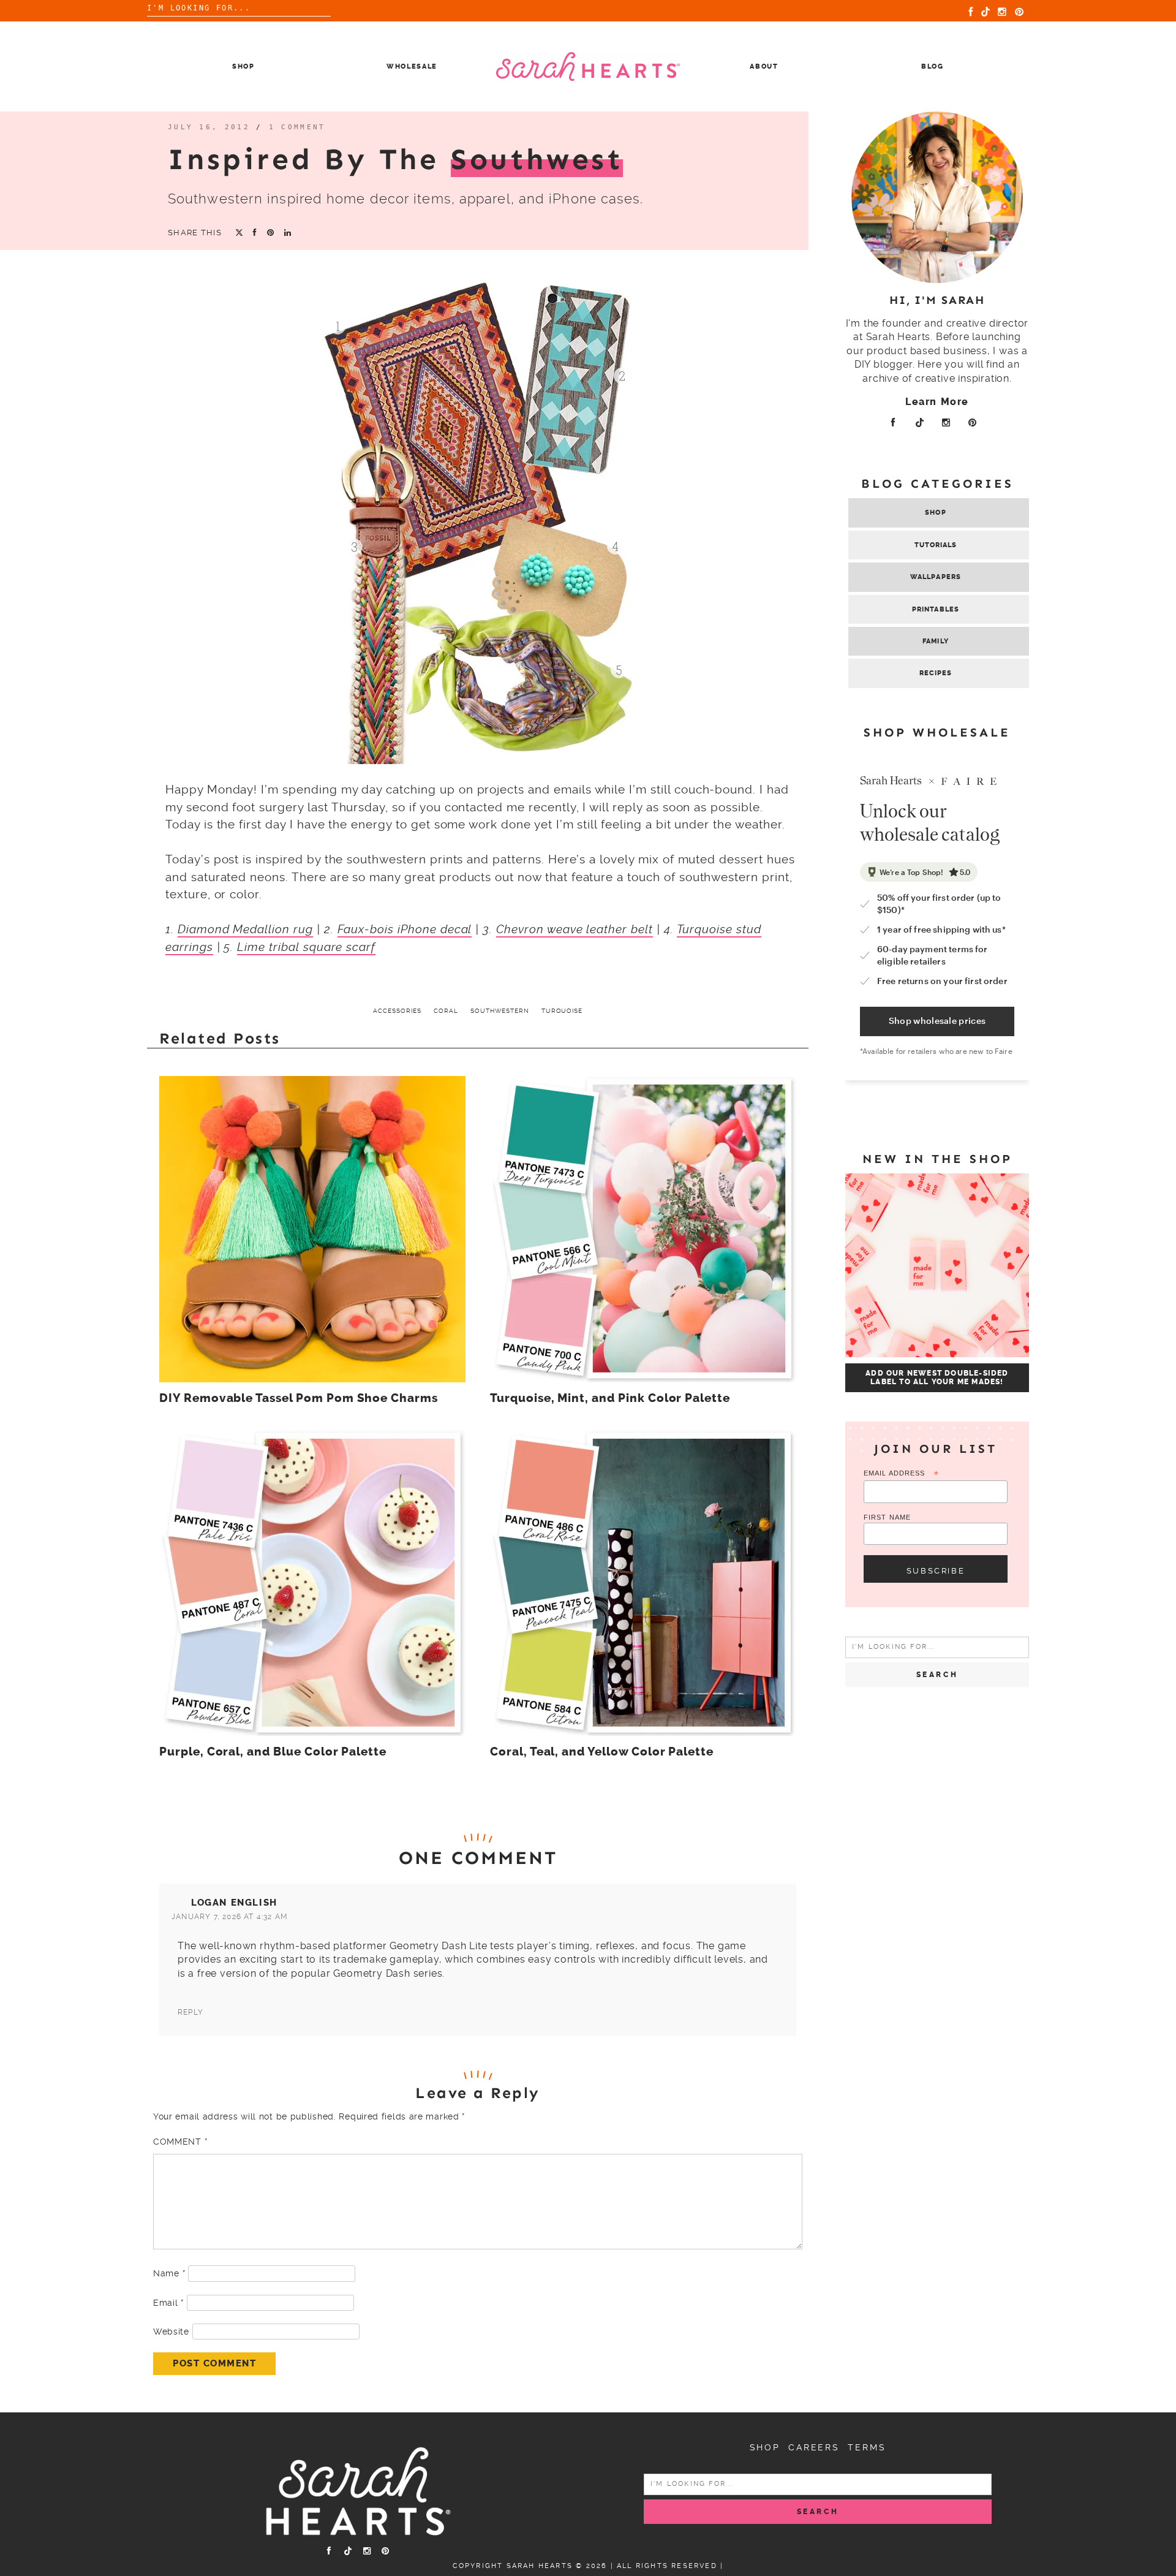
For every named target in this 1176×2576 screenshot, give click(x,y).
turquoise (562, 1011)
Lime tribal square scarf (306, 947)
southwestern (500, 1011)
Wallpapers (936, 577)
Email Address (901, 1474)
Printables (936, 609)
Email (168, 2303)
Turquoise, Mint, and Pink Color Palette (610, 1398)
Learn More (937, 402)
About (764, 66)
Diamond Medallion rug (245, 929)
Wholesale (412, 66)
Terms (867, 2447)
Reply (190, 2012)
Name (169, 2273)
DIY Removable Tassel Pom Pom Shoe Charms (299, 1398)
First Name (887, 1517)
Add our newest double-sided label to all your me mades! (937, 1377)
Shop (243, 66)
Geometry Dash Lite (438, 1946)
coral (446, 1011)
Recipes (936, 673)
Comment (180, 2142)
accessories (397, 1011)
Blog (933, 66)
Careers (814, 2447)
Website (171, 2332)
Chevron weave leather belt (575, 929)
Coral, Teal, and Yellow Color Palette (602, 1752)
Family (936, 641)
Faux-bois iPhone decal (405, 929)
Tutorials (936, 545)
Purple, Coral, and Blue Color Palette (273, 1752)
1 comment (297, 127)
